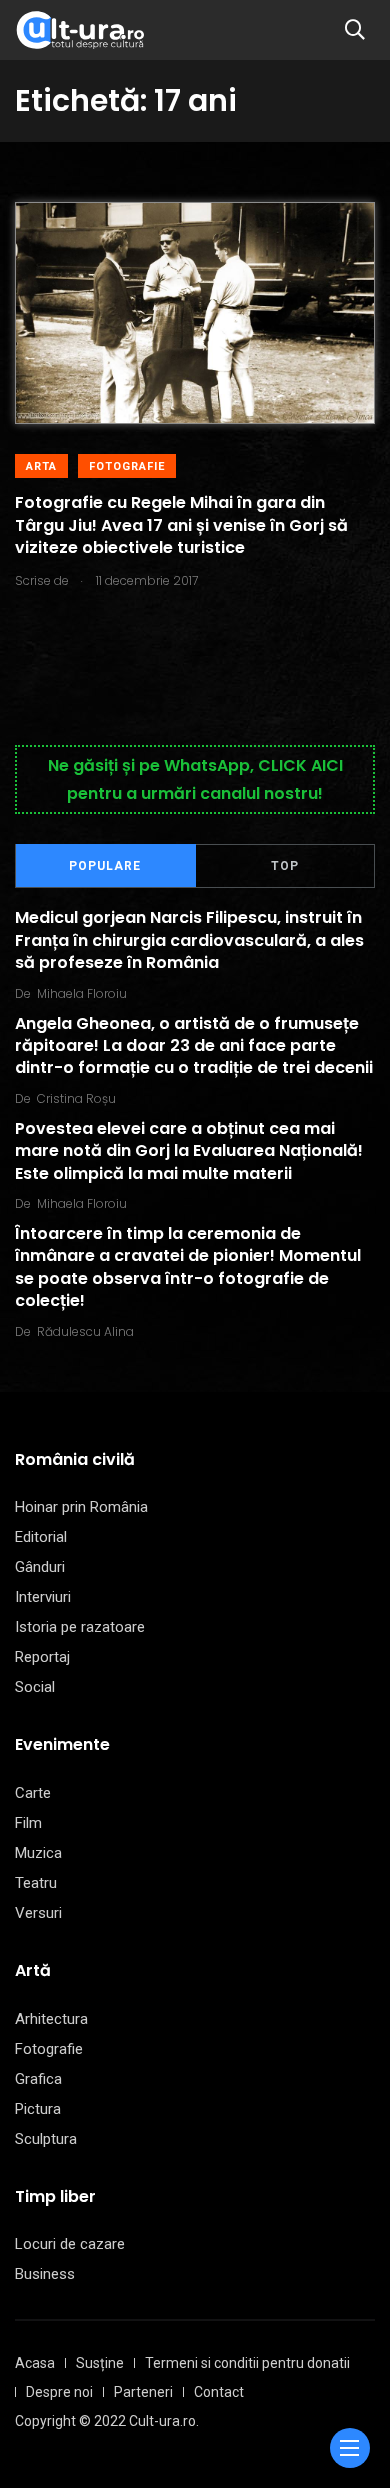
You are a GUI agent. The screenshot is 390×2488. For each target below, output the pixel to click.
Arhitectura (51, 2019)
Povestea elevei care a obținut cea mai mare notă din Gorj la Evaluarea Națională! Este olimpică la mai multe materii (189, 1151)
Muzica (38, 1853)
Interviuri (43, 1597)
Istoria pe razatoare (80, 1627)
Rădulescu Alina (85, 1331)
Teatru (36, 1883)
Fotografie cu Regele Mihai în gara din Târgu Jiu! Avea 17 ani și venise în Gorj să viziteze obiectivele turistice (181, 526)
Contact (219, 2392)
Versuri (38, 1913)
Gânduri (40, 1567)
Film (28, 1823)
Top (285, 866)
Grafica (38, 2079)
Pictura (38, 2109)
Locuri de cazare (70, 2244)
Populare (105, 866)
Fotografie (127, 466)
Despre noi (59, 2392)
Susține (100, 2363)
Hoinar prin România (81, 1507)
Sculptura (46, 2139)
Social (35, 1687)
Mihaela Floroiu (82, 993)
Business (45, 2274)
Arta (41, 466)
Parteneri (143, 2392)
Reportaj (42, 1657)
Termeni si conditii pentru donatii (247, 2363)
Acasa (35, 2363)
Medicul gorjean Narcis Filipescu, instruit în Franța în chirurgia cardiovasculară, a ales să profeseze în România (189, 941)
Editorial (41, 1537)
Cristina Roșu (76, 1098)
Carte (33, 1793)
